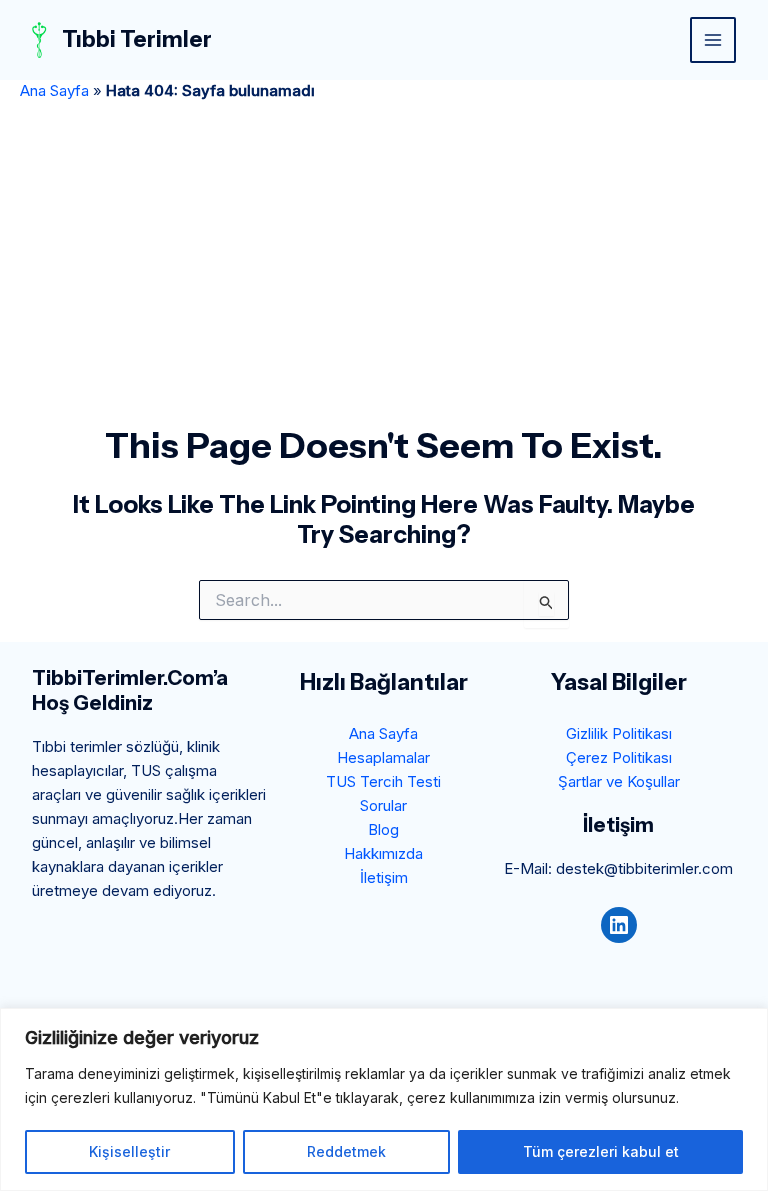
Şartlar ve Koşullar (619, 781)
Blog (383, 829)
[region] (384, 1099)
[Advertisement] (384, 274)
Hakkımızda (383, 853)
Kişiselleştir (129, 1151)
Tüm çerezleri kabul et (601, 1151)
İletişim (384, 877)
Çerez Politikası (619, 757)
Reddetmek (346, 1151)
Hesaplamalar (383, 757)
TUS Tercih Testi (383, 781)
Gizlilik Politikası (619, 733)
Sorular (383, 805)
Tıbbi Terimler (137, 39)
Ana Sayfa (54, 90)
